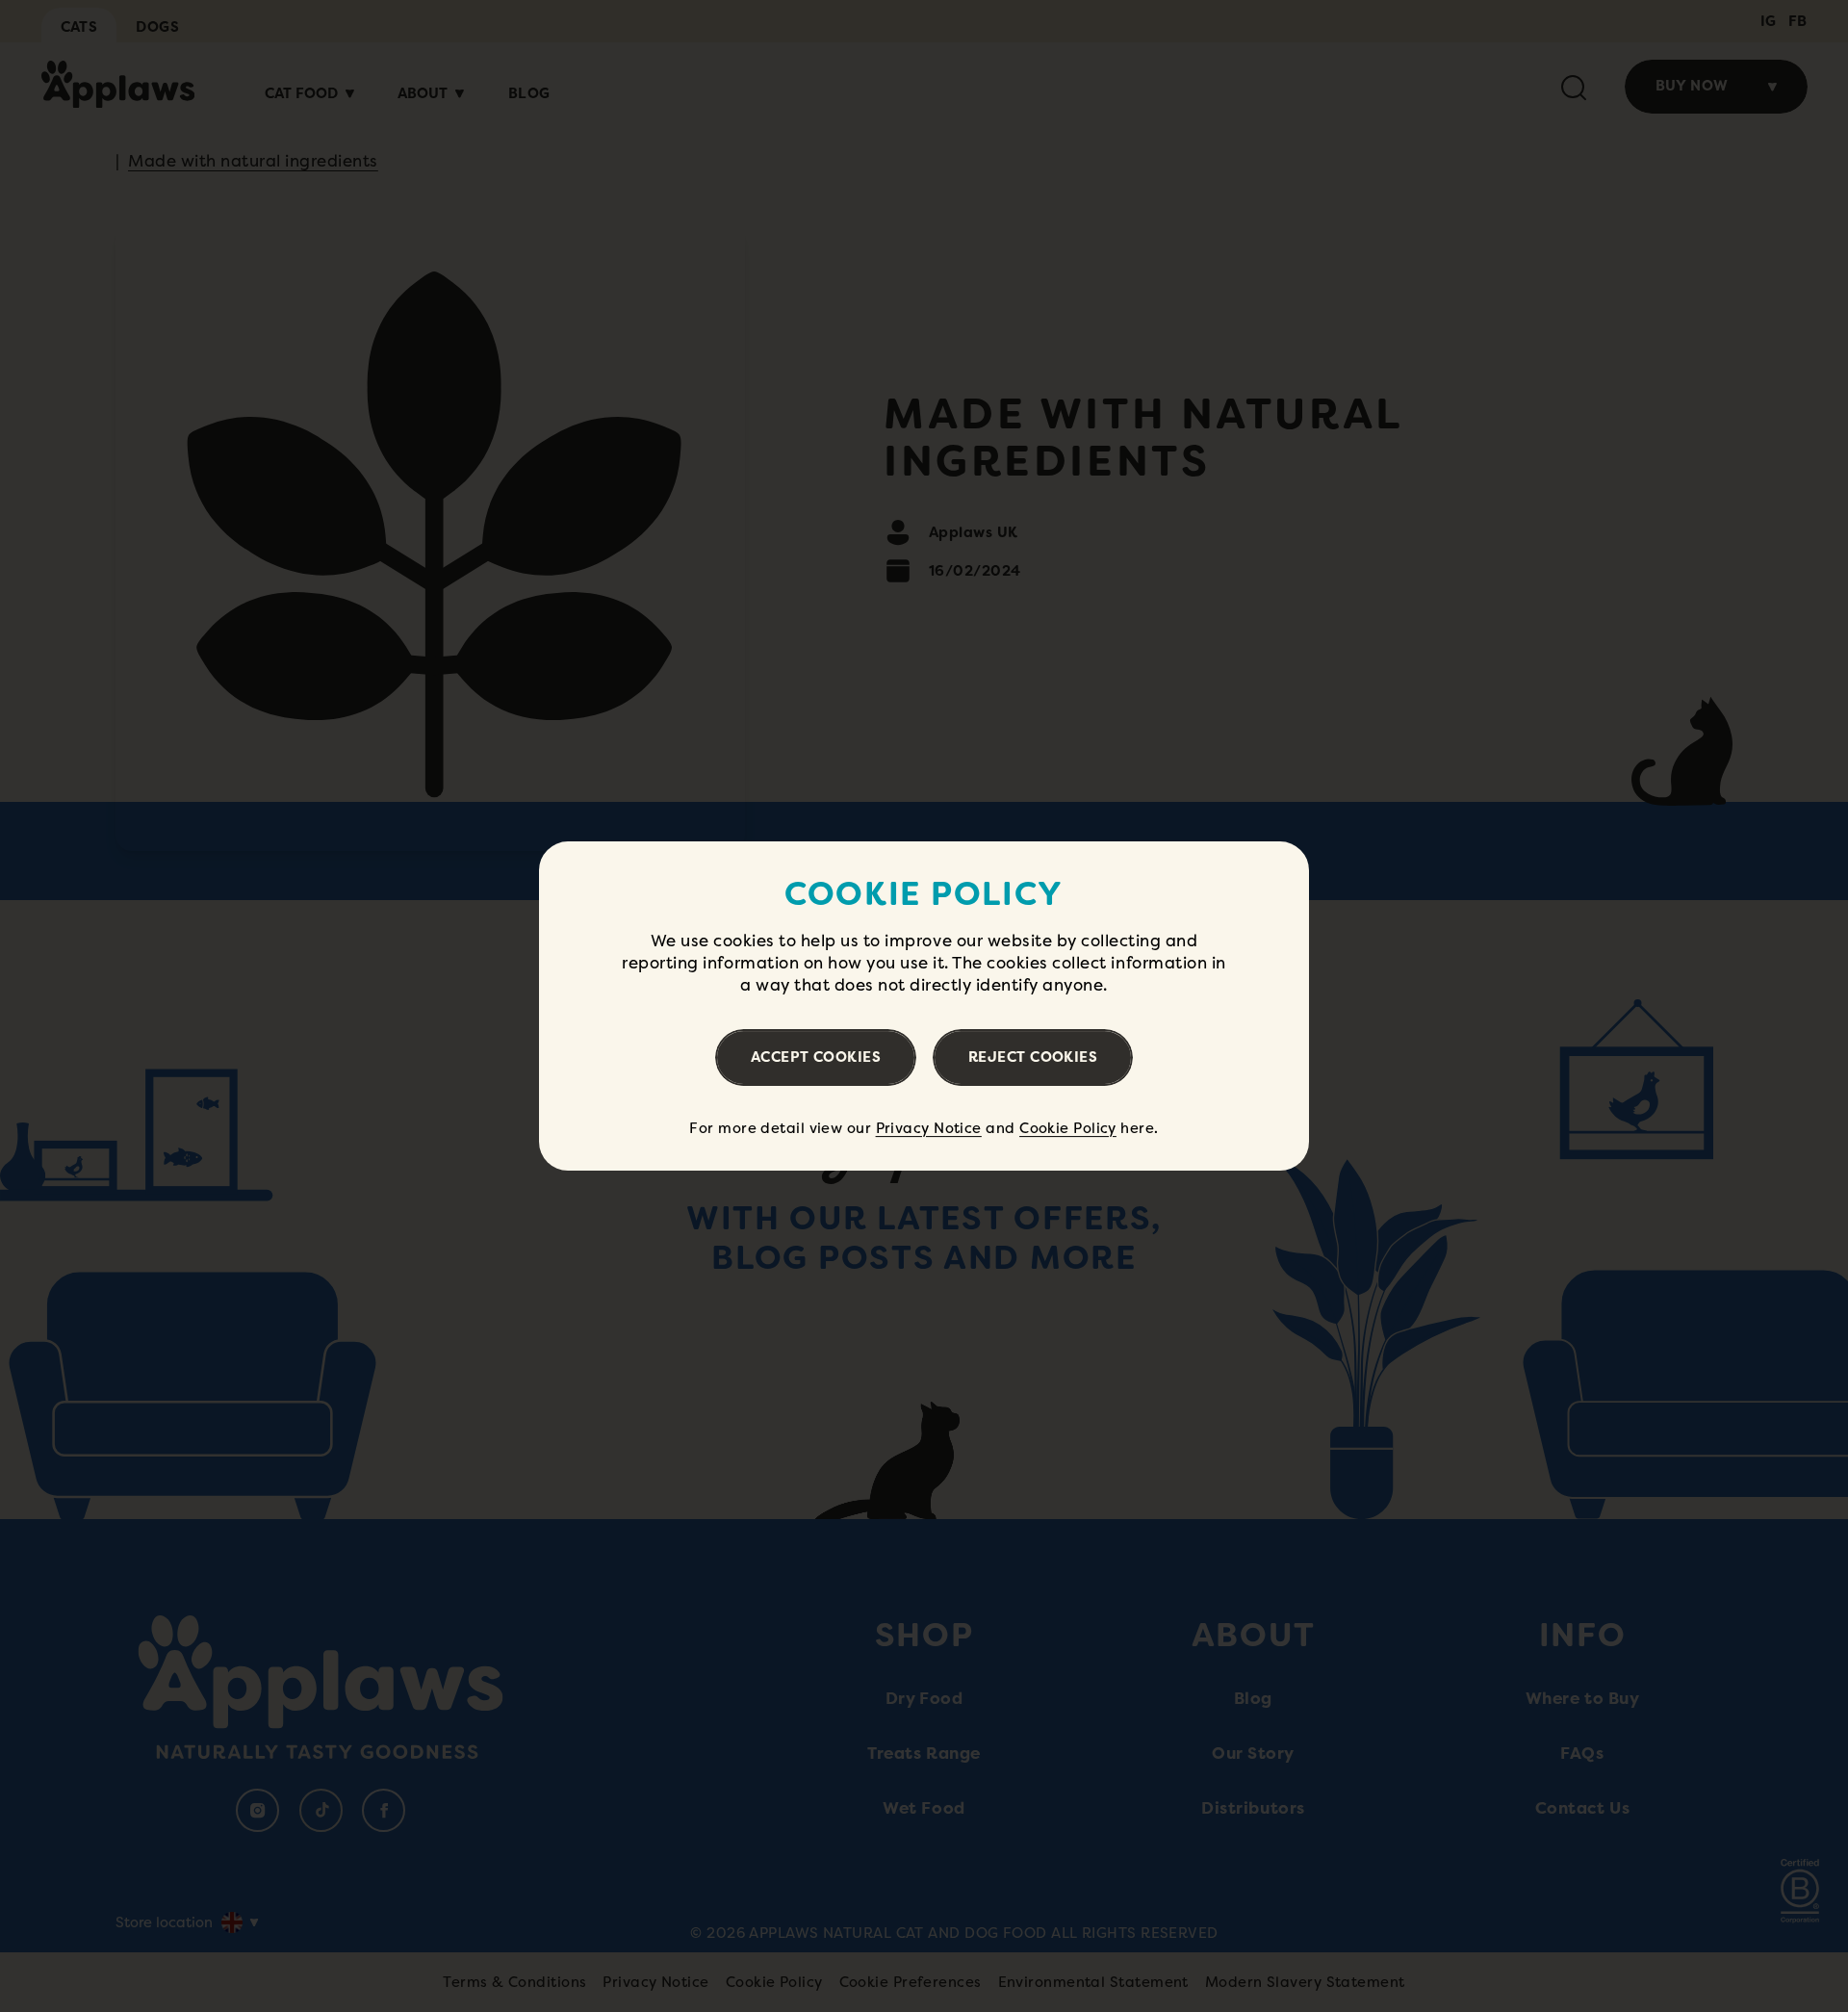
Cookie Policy (1068, 1128)
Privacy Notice (929, 1128)
